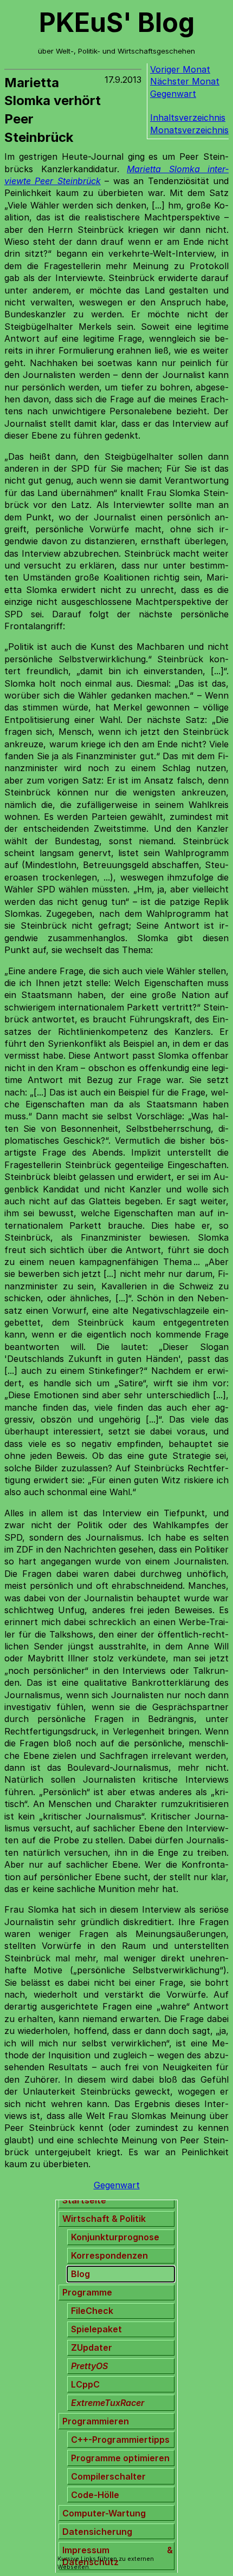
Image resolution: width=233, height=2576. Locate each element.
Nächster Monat (185, 81)
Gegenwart (173, 94)
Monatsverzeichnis (189, 130)
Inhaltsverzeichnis (188, 118)
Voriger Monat (180, 69)
